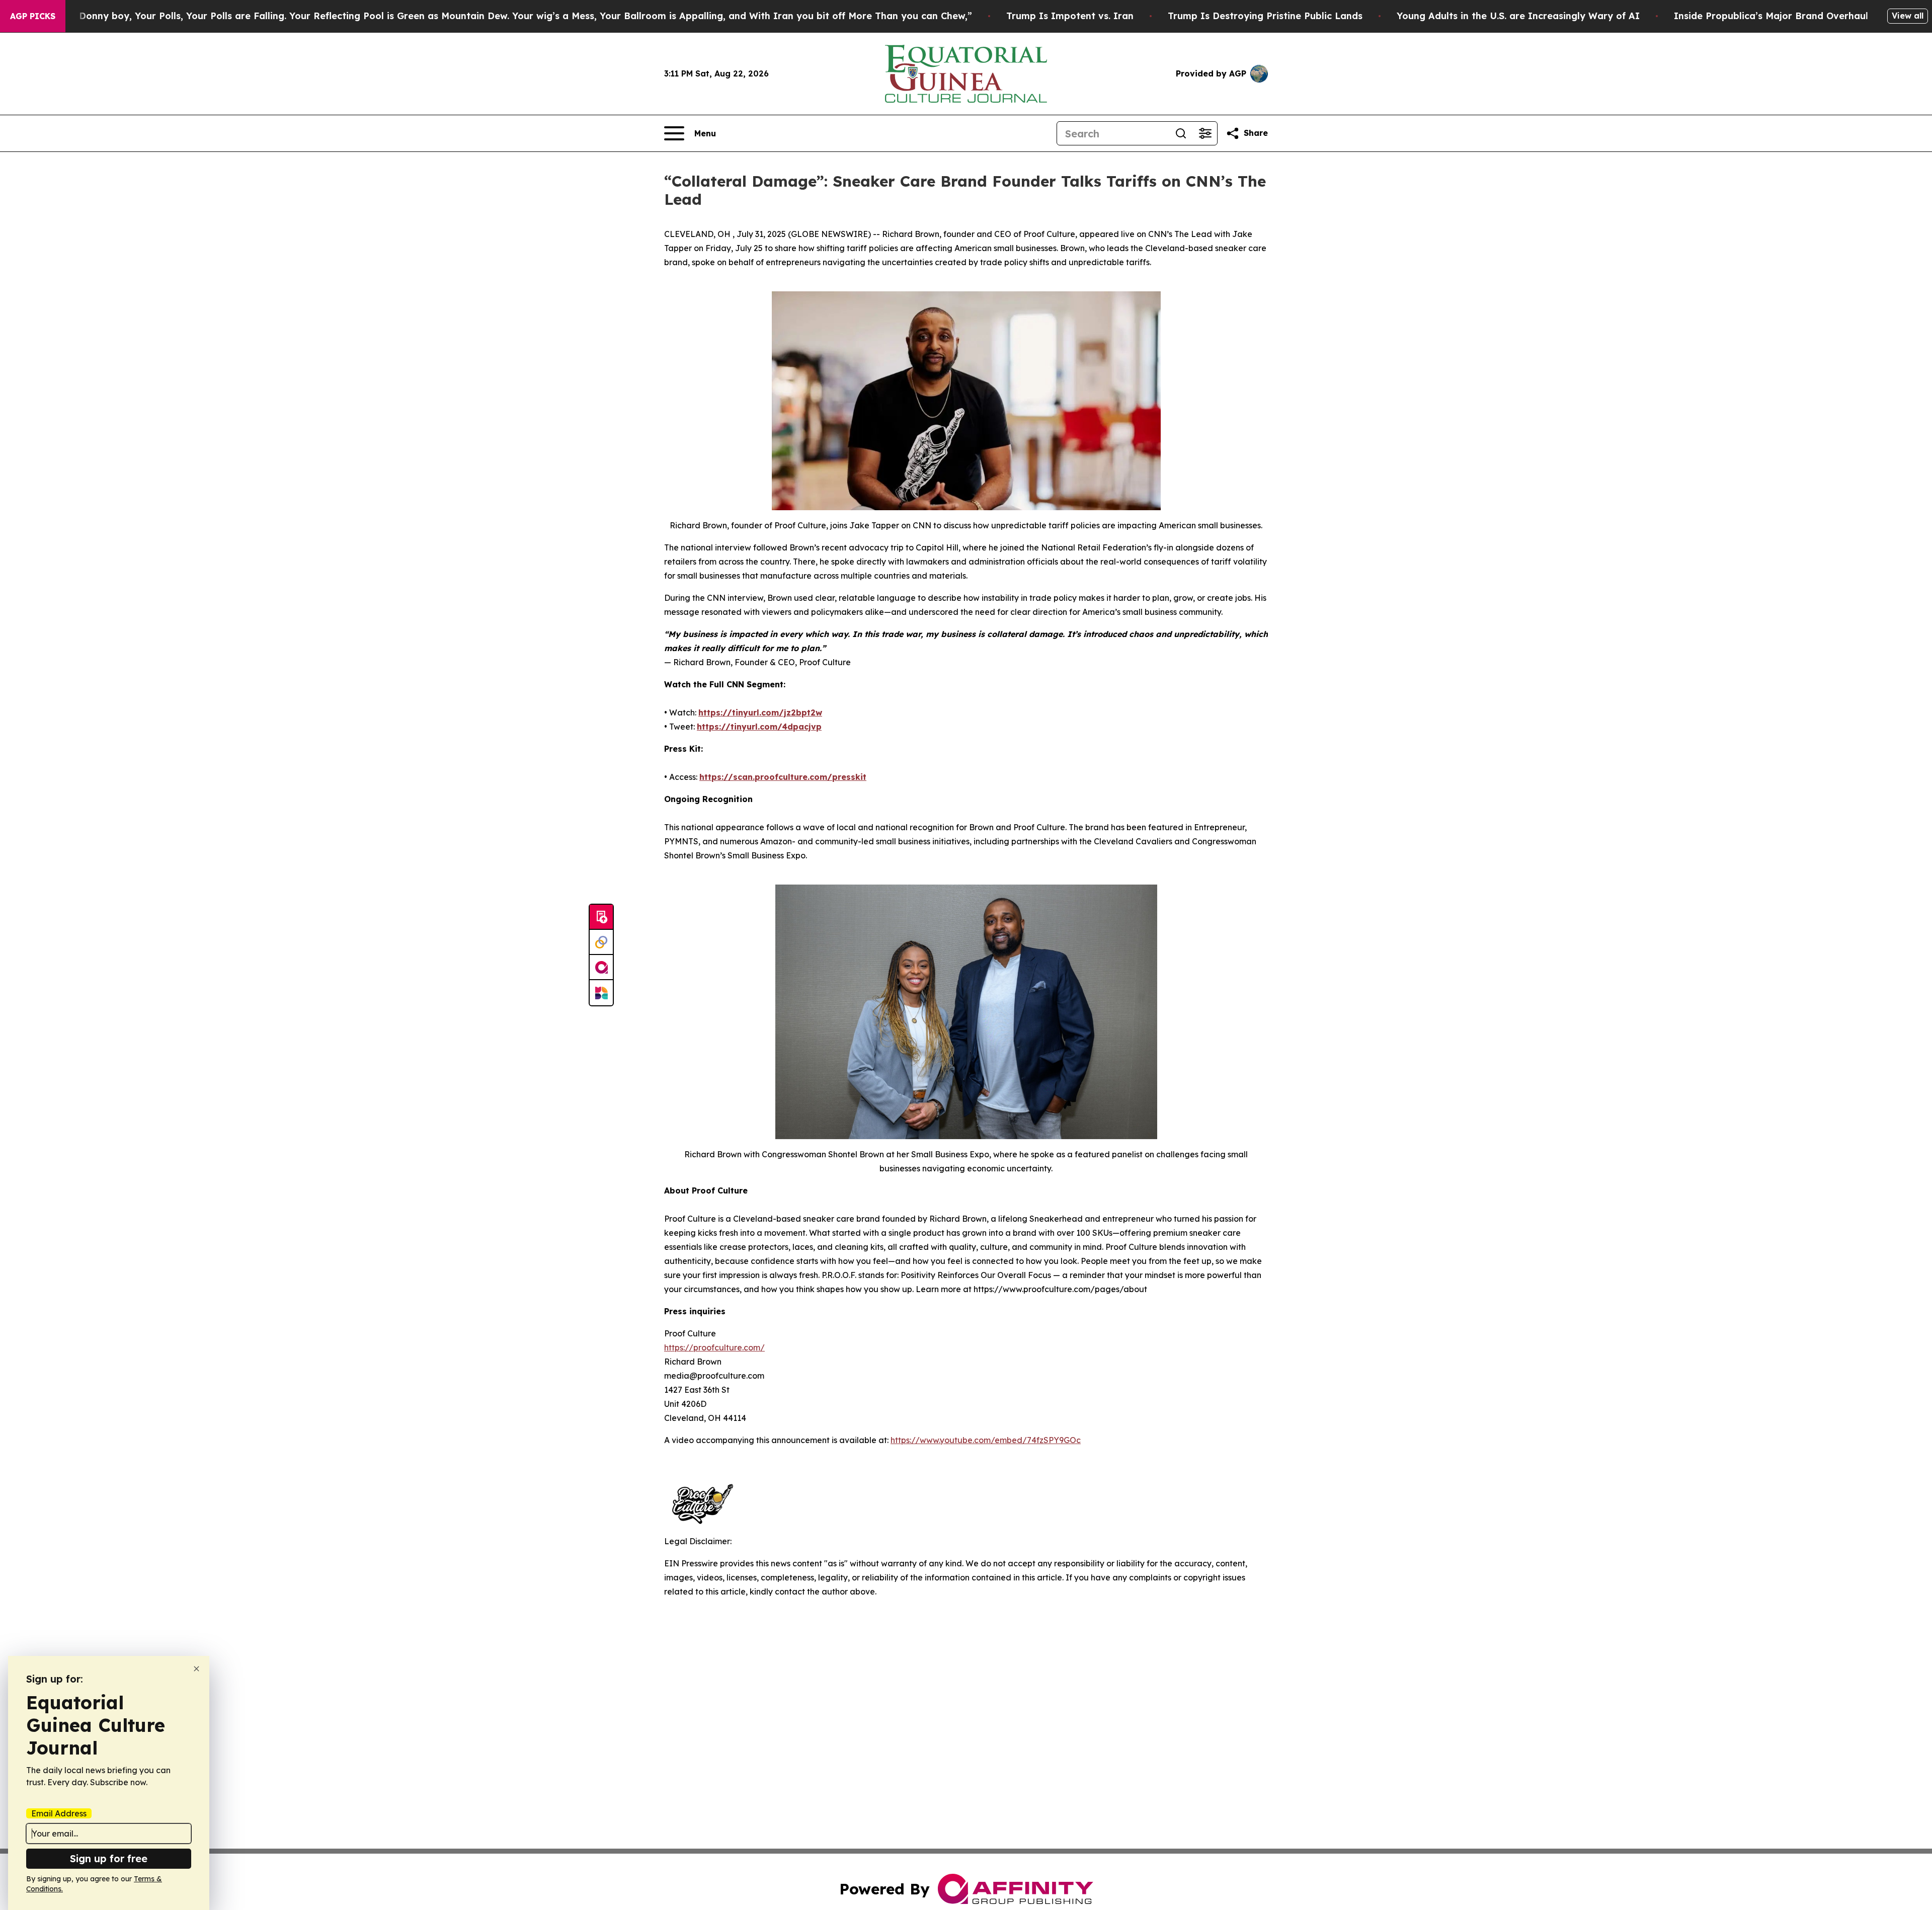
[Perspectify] (601, 942)
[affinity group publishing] (601, 968)
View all (1908, 16)
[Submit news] (601, 917)
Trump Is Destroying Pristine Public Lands (1265, 16)
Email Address (59, 1813)
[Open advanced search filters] (1205, 133)
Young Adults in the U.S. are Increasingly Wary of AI (1518, 16)
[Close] (196, 1669)
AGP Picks (33, 16)
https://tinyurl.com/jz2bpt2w (760, 712)
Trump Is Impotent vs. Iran (1070, 16)
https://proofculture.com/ (714, 1347)
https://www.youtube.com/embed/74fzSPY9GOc (986, 1440)
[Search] (1181, 133)
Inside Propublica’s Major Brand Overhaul (1771, 16)
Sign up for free (109, 1858)
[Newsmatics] (601, 993)
